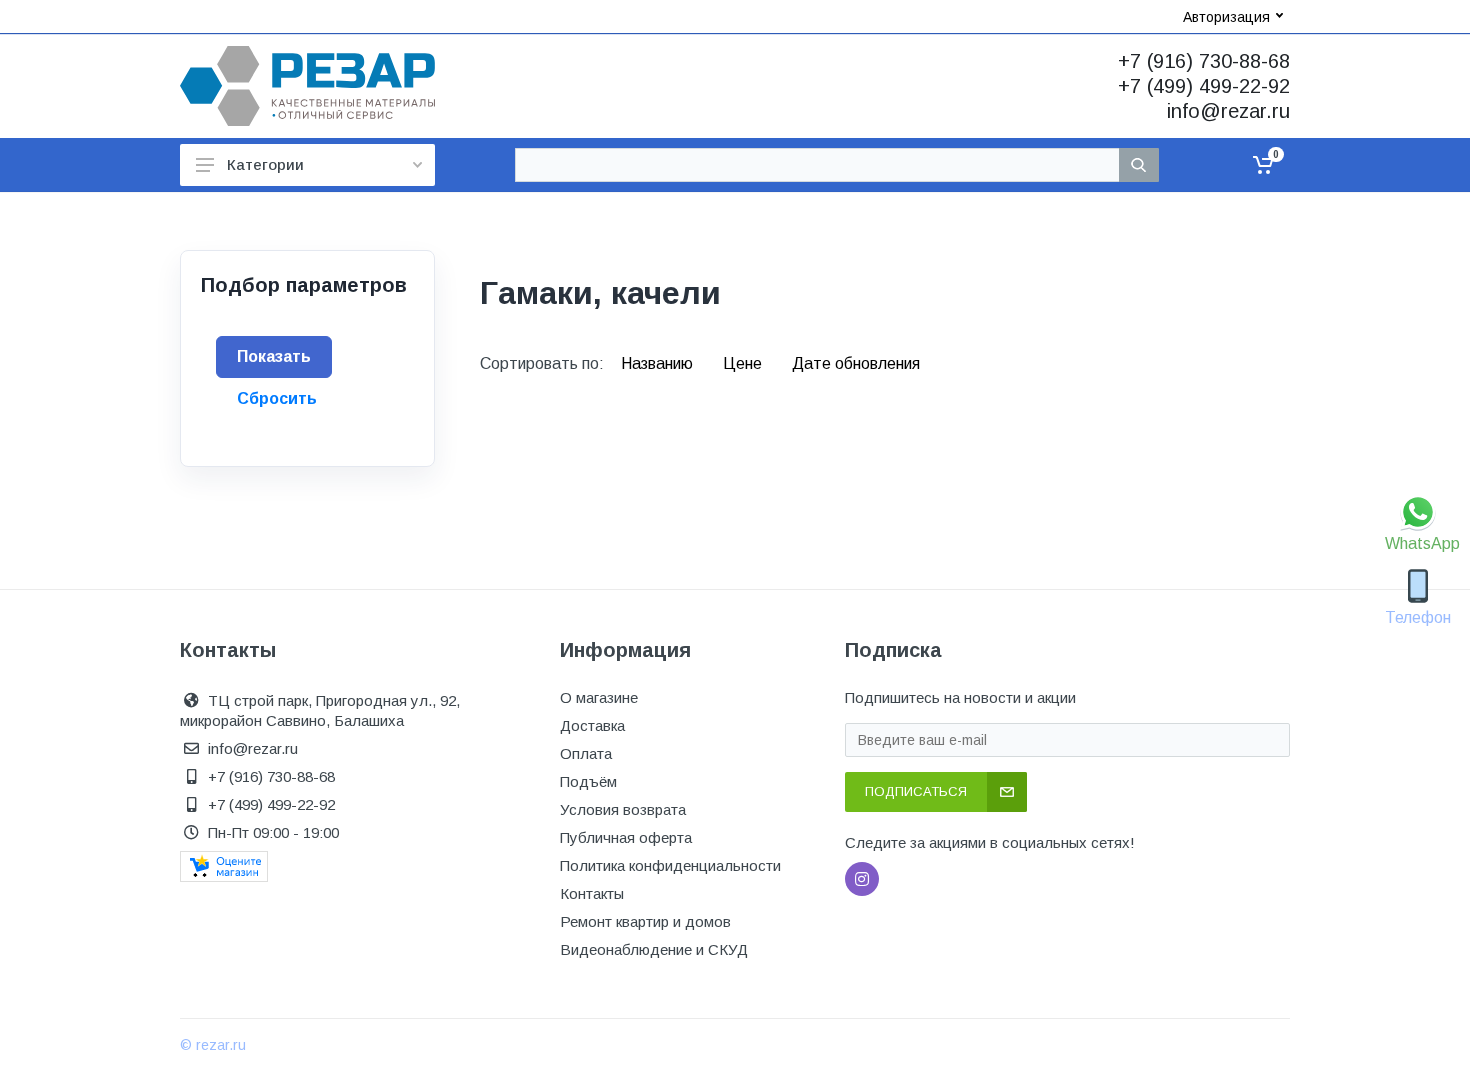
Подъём (588, 781)
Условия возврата (623, 809)
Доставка (592, 725)
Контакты (592, 893)
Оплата (586, 753)
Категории (265, 164)
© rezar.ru (213, 1045)
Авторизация (1226, 17)
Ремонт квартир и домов (645, 921)
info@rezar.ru (1228, 111)
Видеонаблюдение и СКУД (654, 949)
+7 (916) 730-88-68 (1204, 61)
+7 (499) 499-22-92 (1204, 86)
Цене (744, 363)
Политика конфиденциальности (670, 865)
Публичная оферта (626, 837)
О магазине (599, 697)
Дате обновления (856, 363)
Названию (659, 363)
